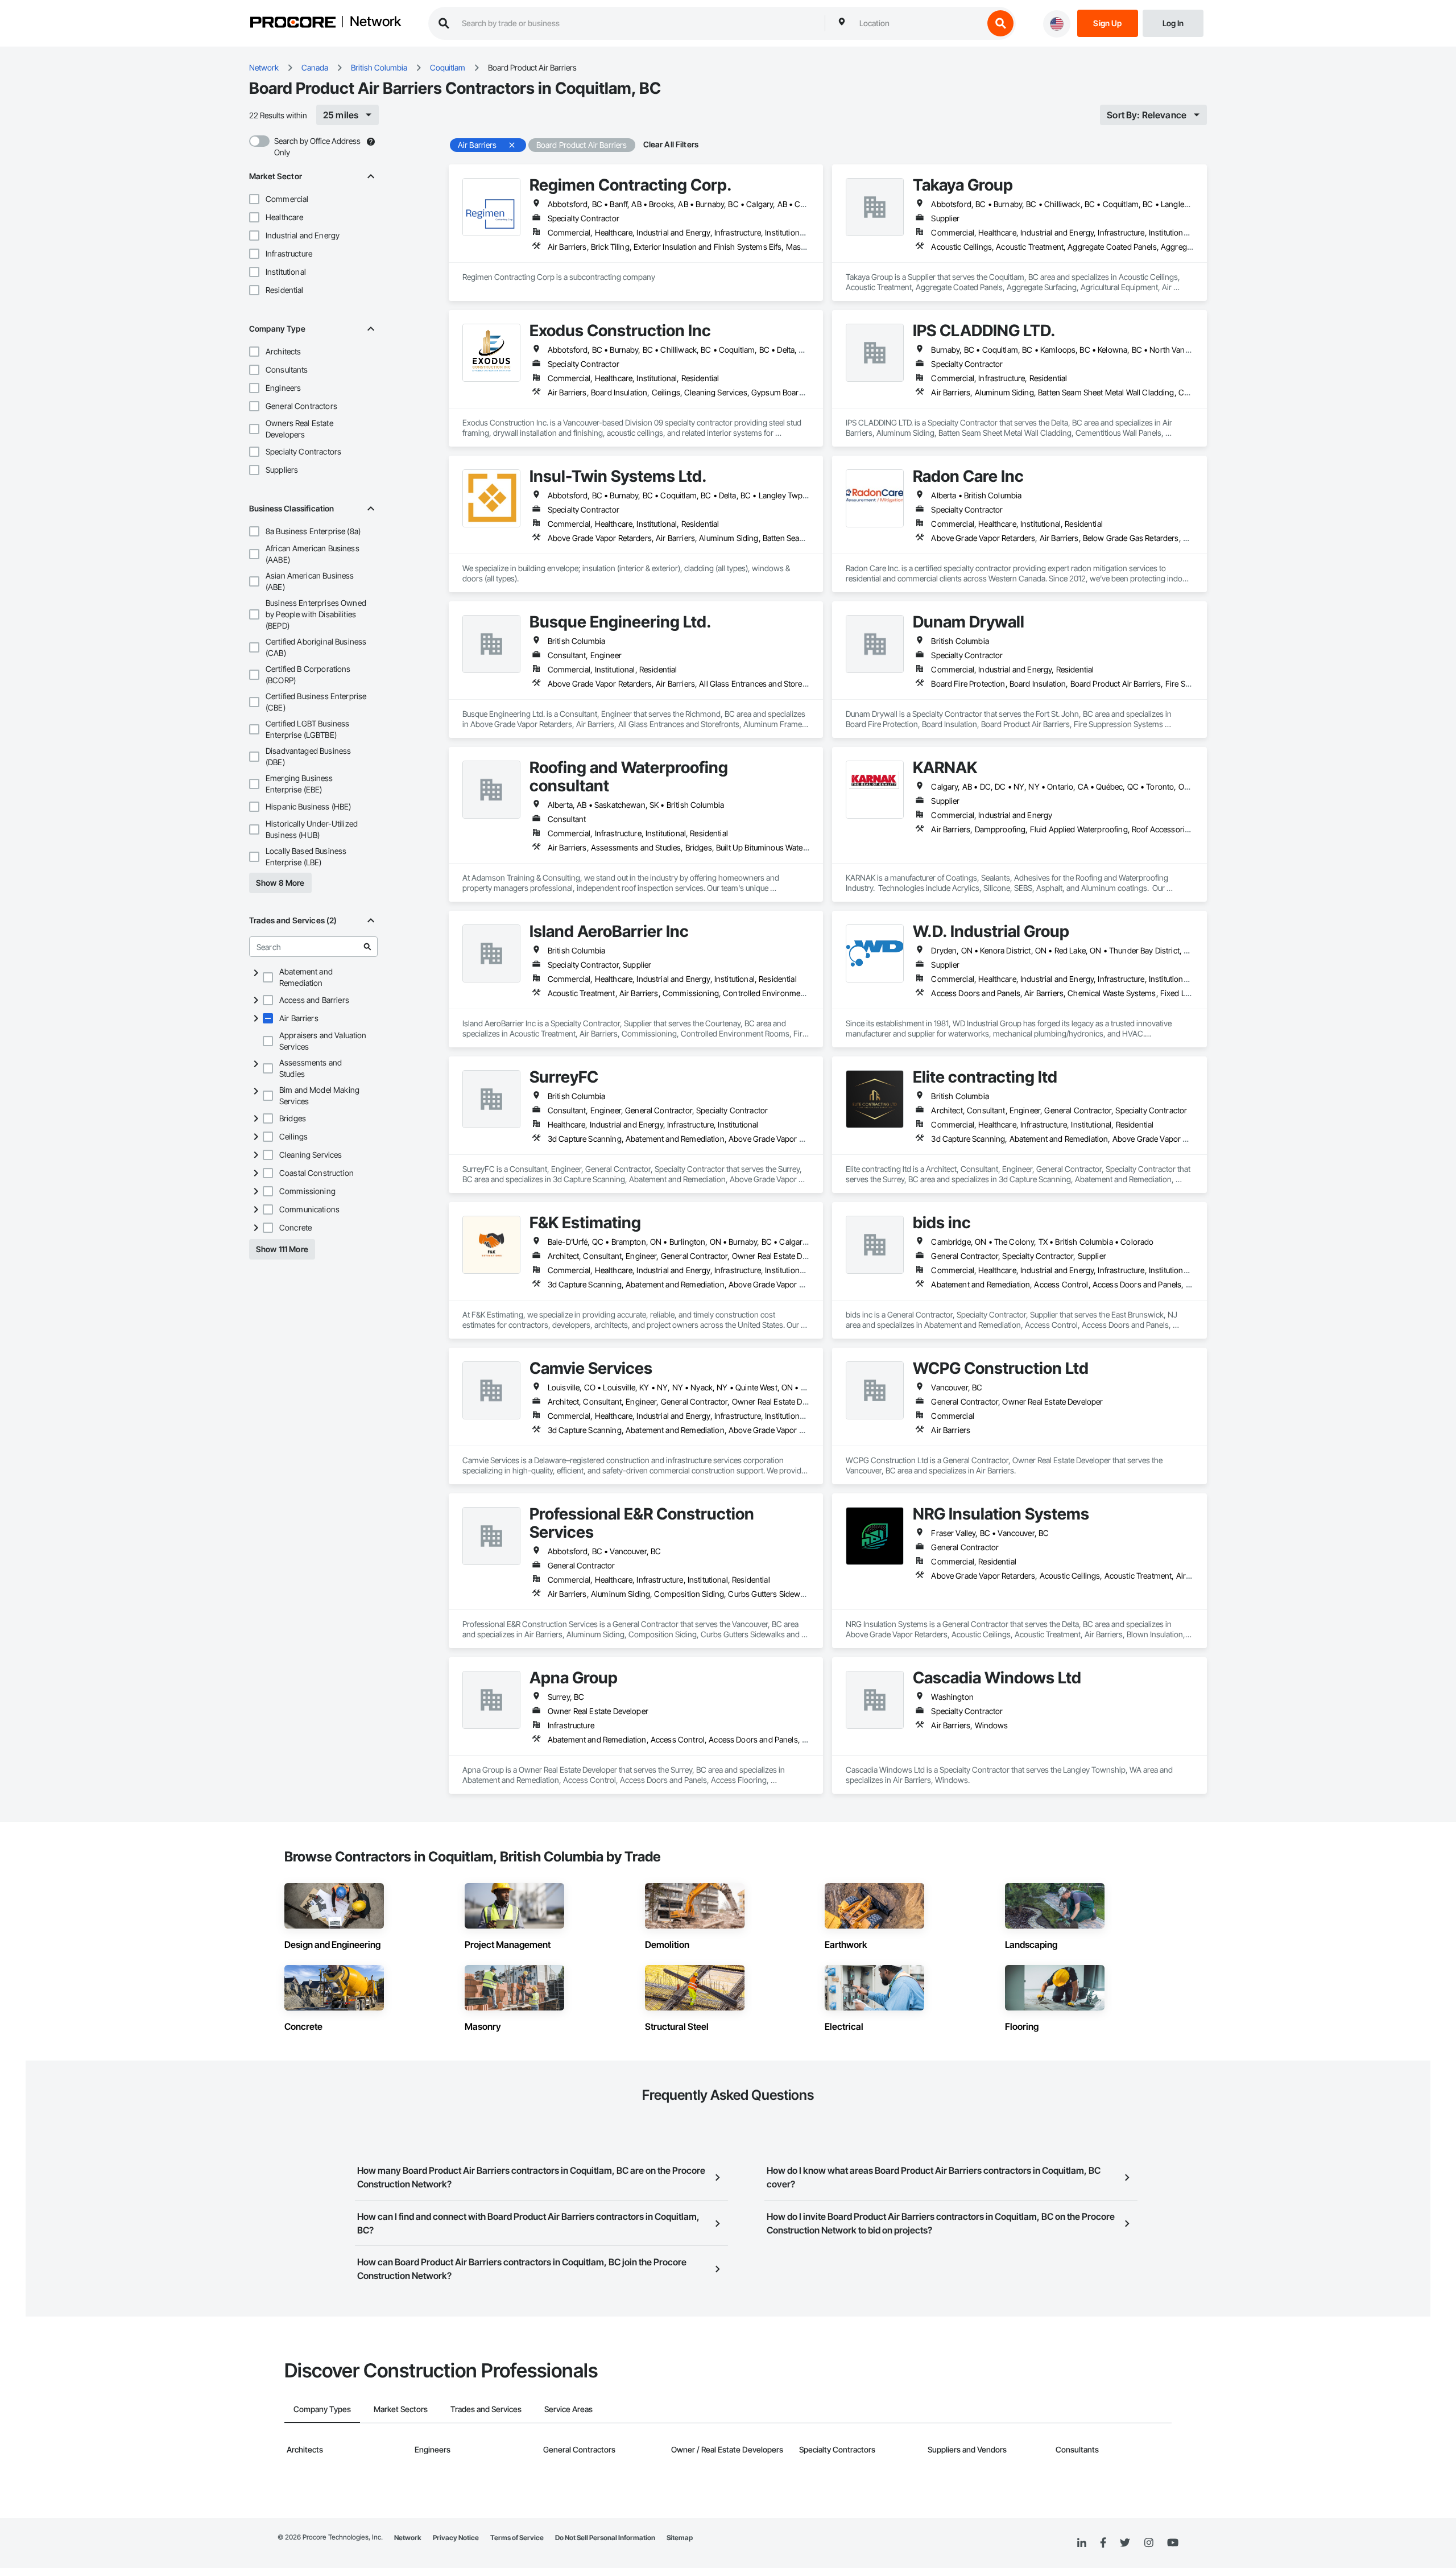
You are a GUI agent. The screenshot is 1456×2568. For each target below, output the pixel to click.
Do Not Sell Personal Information (605, 2538)
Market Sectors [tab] (401, 2409)
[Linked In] (1082, 2543)
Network (375, 22)
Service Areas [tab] (568, 2409)
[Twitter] (1125, 2543)
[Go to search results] (367, 947)
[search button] (1000, 23)
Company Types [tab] (322, 2409)
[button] (254, 199)
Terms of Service (517, 2538)
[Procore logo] (293, 24)
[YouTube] (1173, 2543)
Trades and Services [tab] (486, 2409)
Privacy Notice (456, 2538)
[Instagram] (1149, 2543)
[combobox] (919, 23)
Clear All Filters (671, 144)
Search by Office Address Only (317, 146)
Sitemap (680, 2538)
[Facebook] (1103, 2543)
